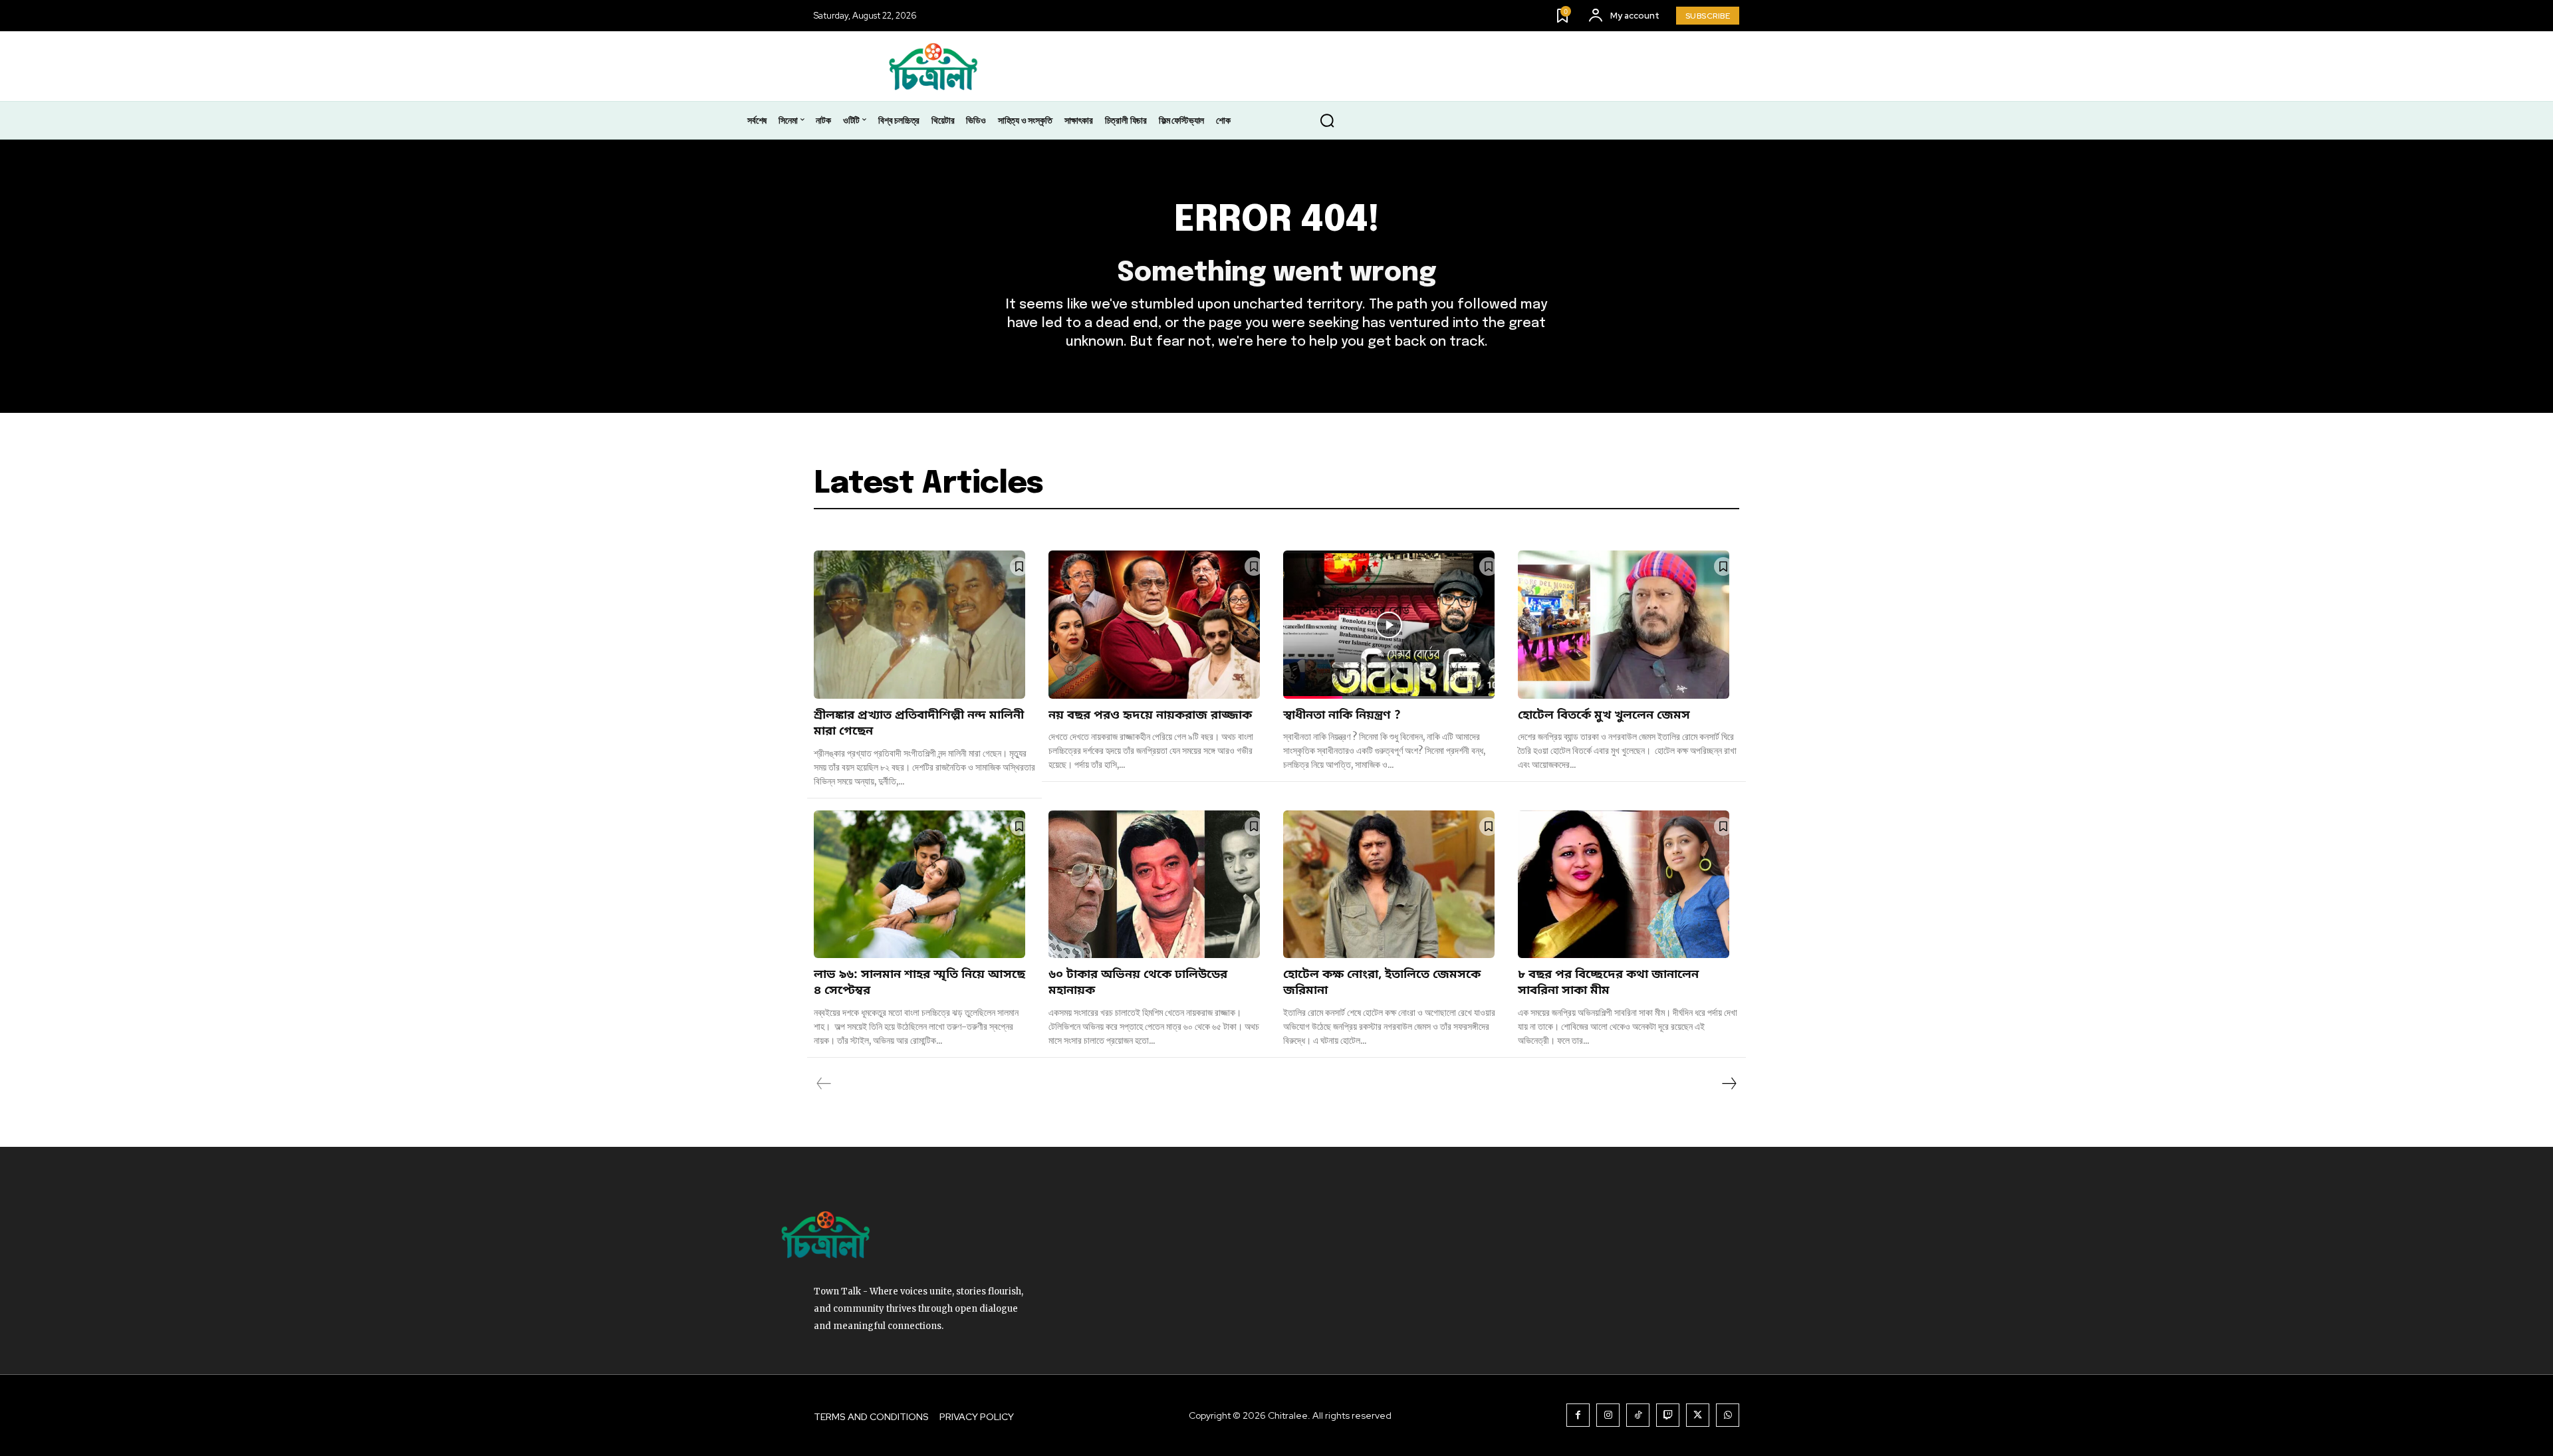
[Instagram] (1608, 1415)
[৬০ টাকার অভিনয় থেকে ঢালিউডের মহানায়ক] (1154, 885)
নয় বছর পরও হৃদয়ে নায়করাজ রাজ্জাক (1150, 715)
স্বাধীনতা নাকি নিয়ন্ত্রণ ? (1344, 715)
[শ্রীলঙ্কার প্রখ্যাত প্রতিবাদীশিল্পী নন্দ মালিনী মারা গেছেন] (919, 625)
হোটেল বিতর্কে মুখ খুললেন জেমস (1604, 715)
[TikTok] (1638, 1415)
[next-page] (1729, 1084)
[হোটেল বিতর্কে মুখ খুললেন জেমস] (1624, 625)
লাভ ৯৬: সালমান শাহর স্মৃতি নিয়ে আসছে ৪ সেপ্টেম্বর (919, 983)
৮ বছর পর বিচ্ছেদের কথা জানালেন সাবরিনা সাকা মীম (1608, 983)
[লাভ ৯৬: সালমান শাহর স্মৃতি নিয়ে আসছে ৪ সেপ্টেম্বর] (919, 885)
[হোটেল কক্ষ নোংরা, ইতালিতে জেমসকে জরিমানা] (1389, 885)
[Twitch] (1668, 1415)
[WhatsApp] (1728, 1415)
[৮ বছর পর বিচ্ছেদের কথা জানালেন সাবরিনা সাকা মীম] (1624, 885)
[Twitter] (1698, 1415)
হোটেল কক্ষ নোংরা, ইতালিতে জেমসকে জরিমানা (1382, 983)
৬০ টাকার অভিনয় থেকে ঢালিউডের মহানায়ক (1138, 983)
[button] (1327, 121)
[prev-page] (824, 1084)
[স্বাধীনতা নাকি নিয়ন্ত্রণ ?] (1389, 625)
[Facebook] (1578, 1415)
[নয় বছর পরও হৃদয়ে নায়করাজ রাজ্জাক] (1154, 625)
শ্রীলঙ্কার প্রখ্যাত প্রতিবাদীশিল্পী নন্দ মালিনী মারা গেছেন (919, 723)
